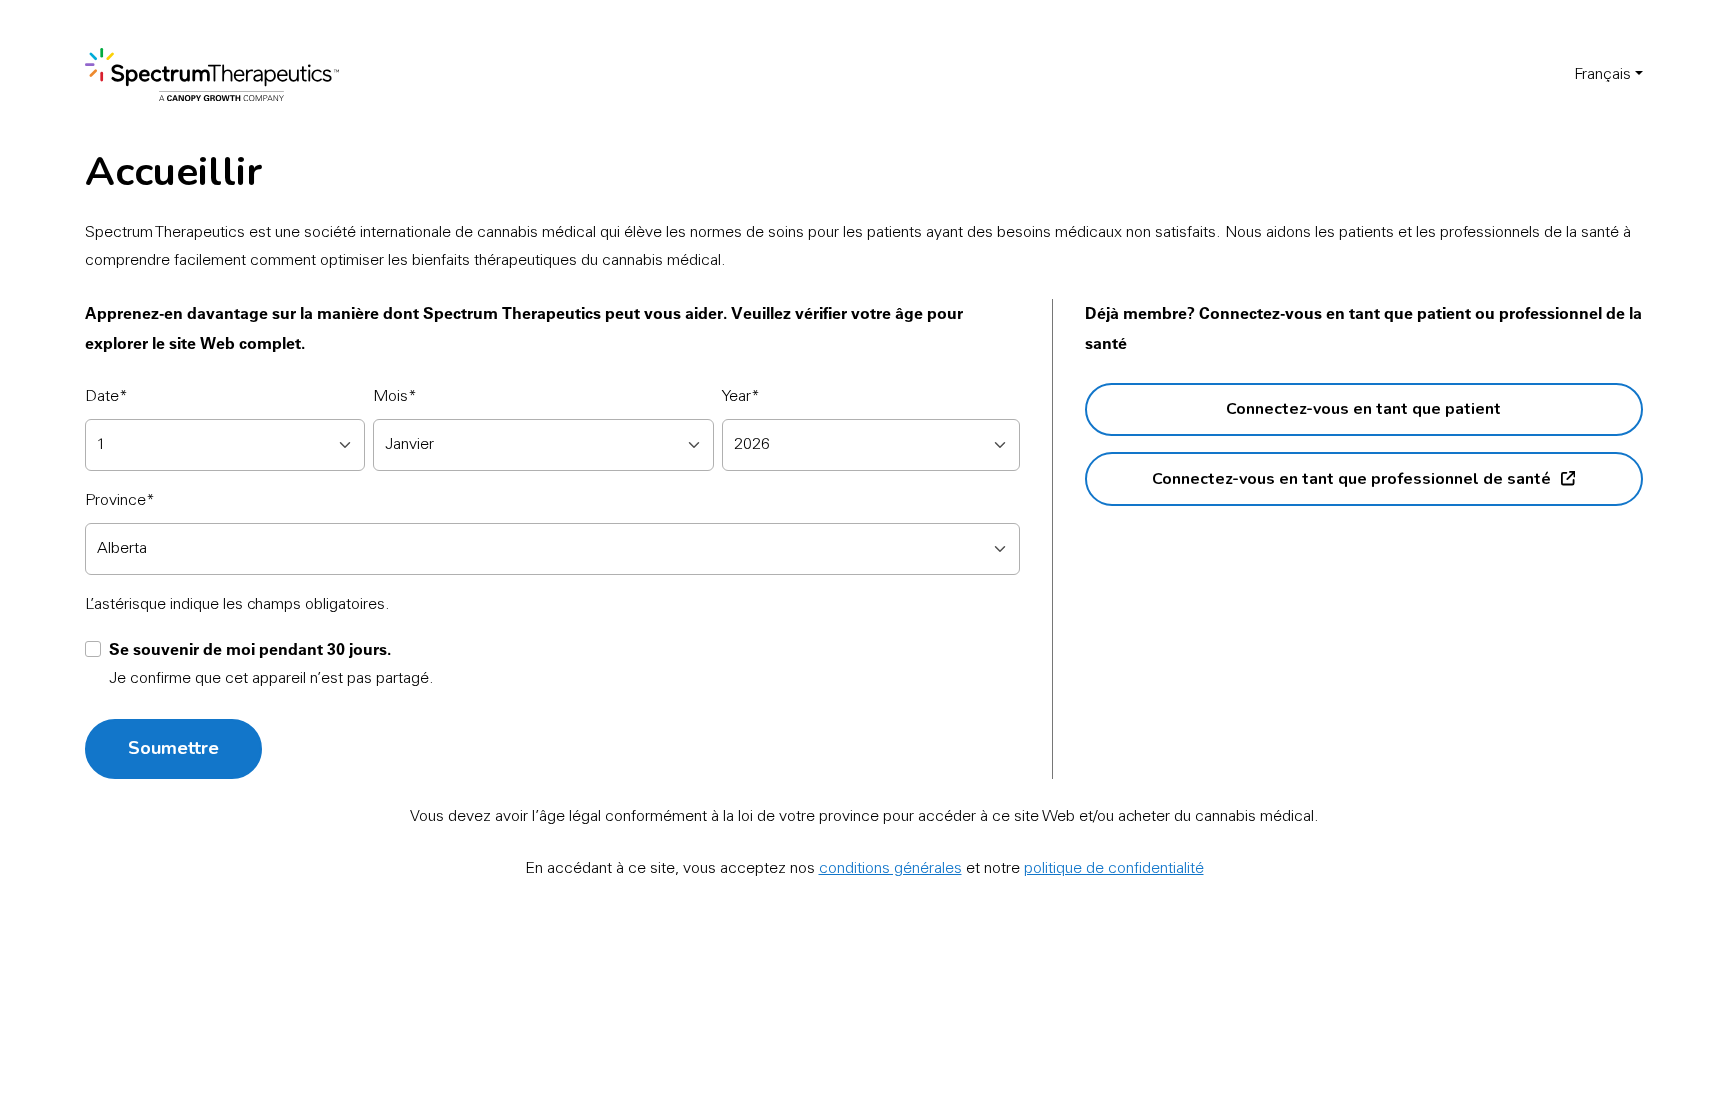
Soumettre (173, 748)
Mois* (395, 397)
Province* (120, 501)
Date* (106, 397)
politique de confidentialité (1114, 869)
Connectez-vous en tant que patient (1363, 409)
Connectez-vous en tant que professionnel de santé (1351, 479)
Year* (741, 397)
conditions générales (890, 869)
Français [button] (1602, 75)
